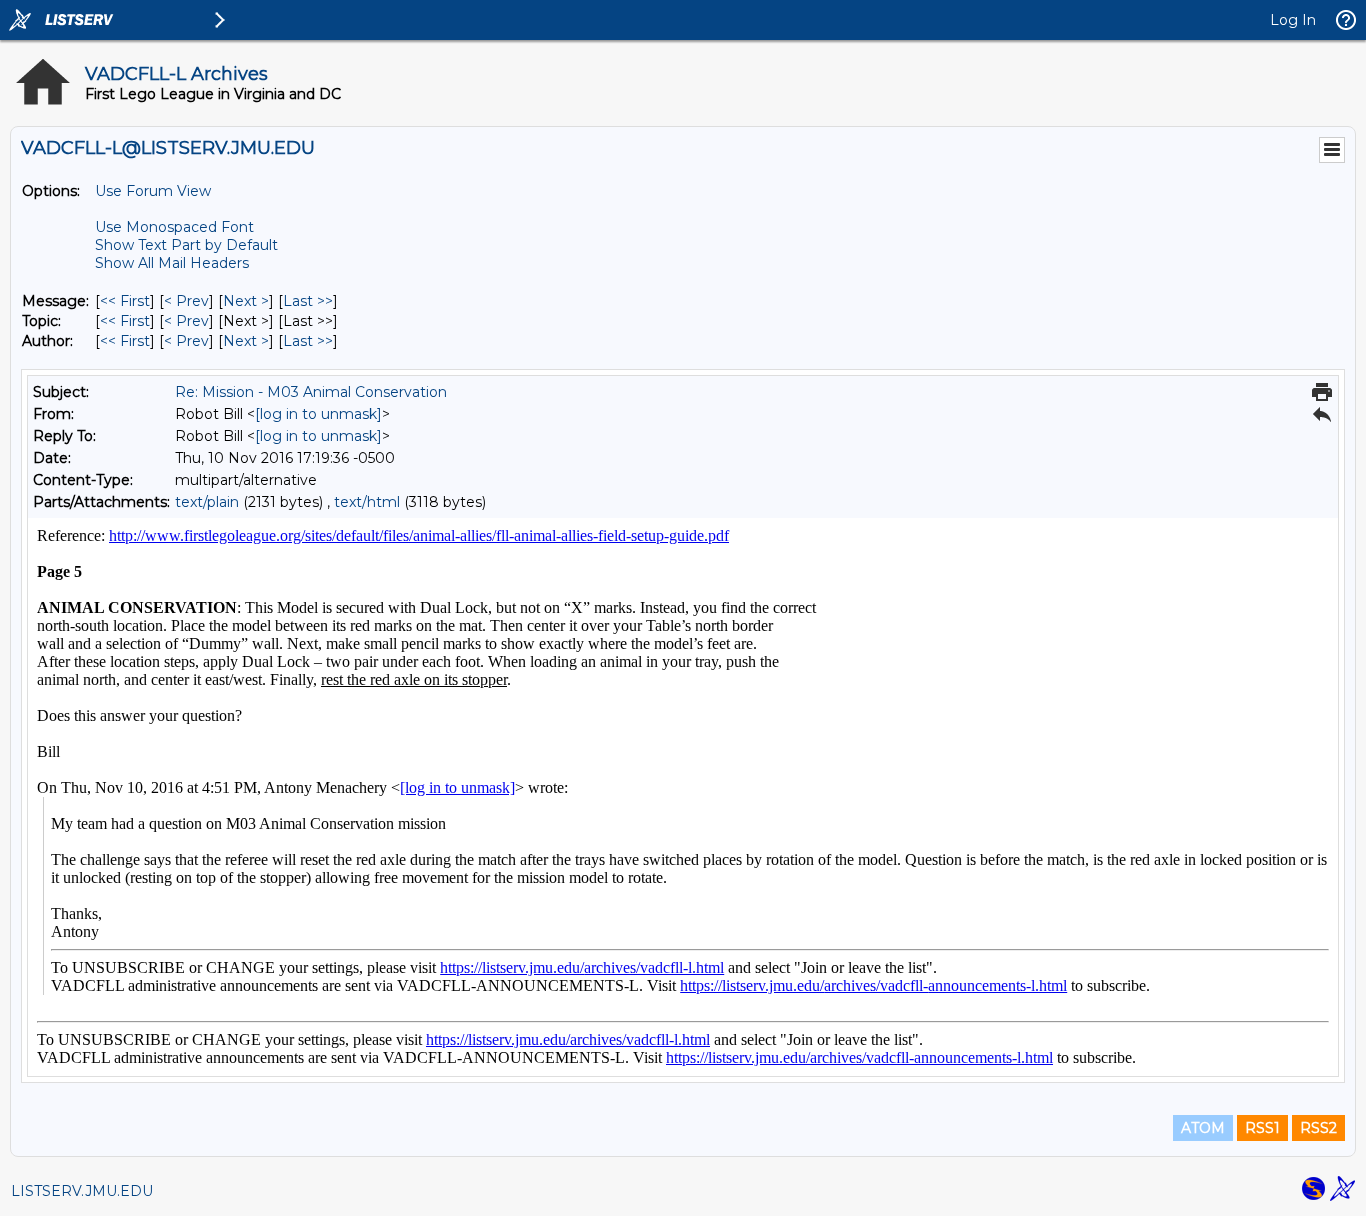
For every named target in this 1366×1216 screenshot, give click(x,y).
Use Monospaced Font (174, 227)
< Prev (186, 301)
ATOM (1203, 1128)
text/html (367, 502)
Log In (1293, 20)
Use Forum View (153, 191)
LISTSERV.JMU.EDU (82, 1191)
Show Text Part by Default (186, 245)
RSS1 (1262, 1128)
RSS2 (1318, 1128)
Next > (246, 301)
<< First (125, 301)
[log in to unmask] (318, 414)
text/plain (207, 502)
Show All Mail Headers (172, 263)
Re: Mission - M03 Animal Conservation (311, 392)
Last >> (308, 301)
